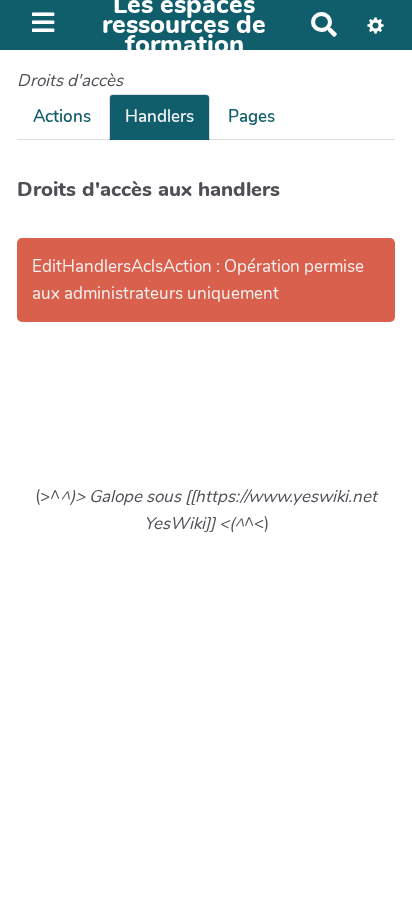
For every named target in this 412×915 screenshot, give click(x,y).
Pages (251, 116)
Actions (62, 116)
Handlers (159, 116)
